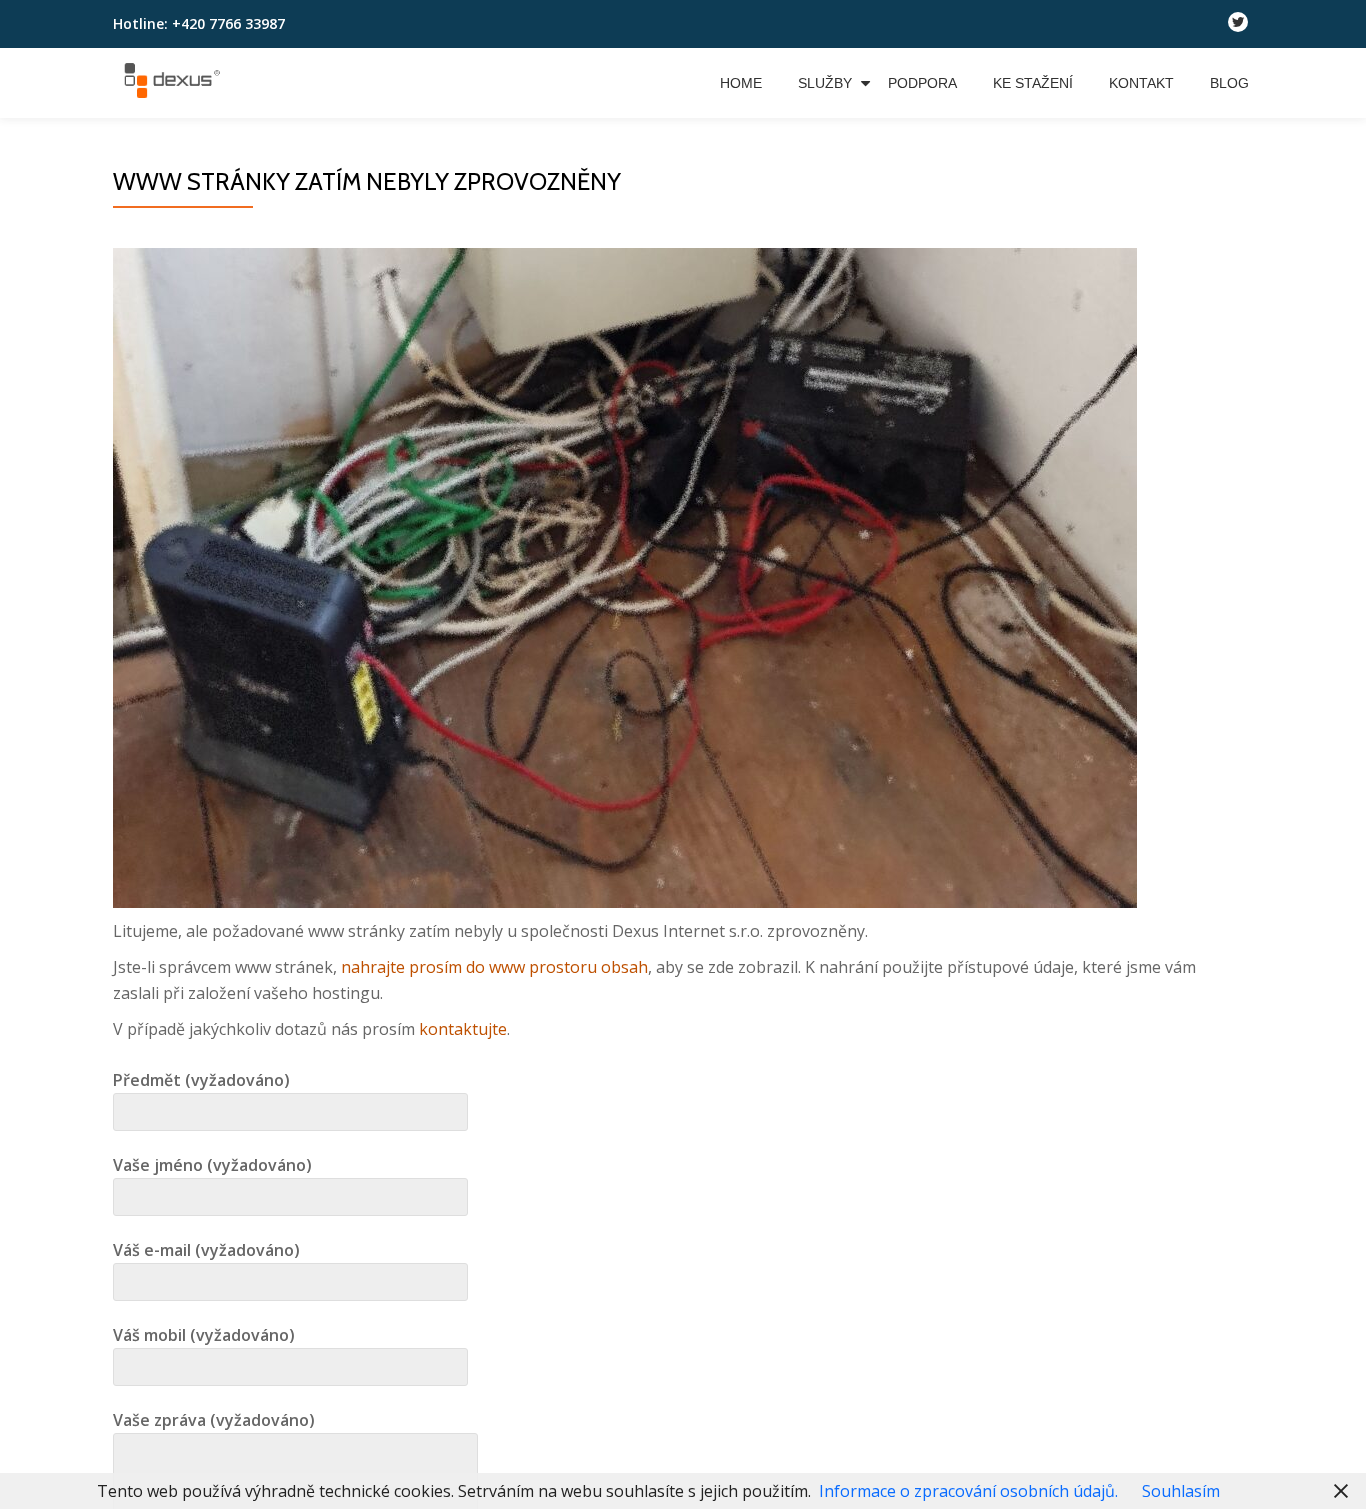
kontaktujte (463, 1029)
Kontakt (1141, 83)
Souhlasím (1181, 1491)
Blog (1229, 83)
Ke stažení (1033, 83)
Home (741, 83)
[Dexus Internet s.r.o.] (175, 83)
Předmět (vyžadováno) (201, 1080)
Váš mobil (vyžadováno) (204, 1335)
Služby (825, 83)
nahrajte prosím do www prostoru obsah (494, 967)
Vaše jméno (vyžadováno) (212, 1165)
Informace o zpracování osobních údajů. (968, 1491)
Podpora (922, 83)
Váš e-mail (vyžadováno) (206, 1250)
